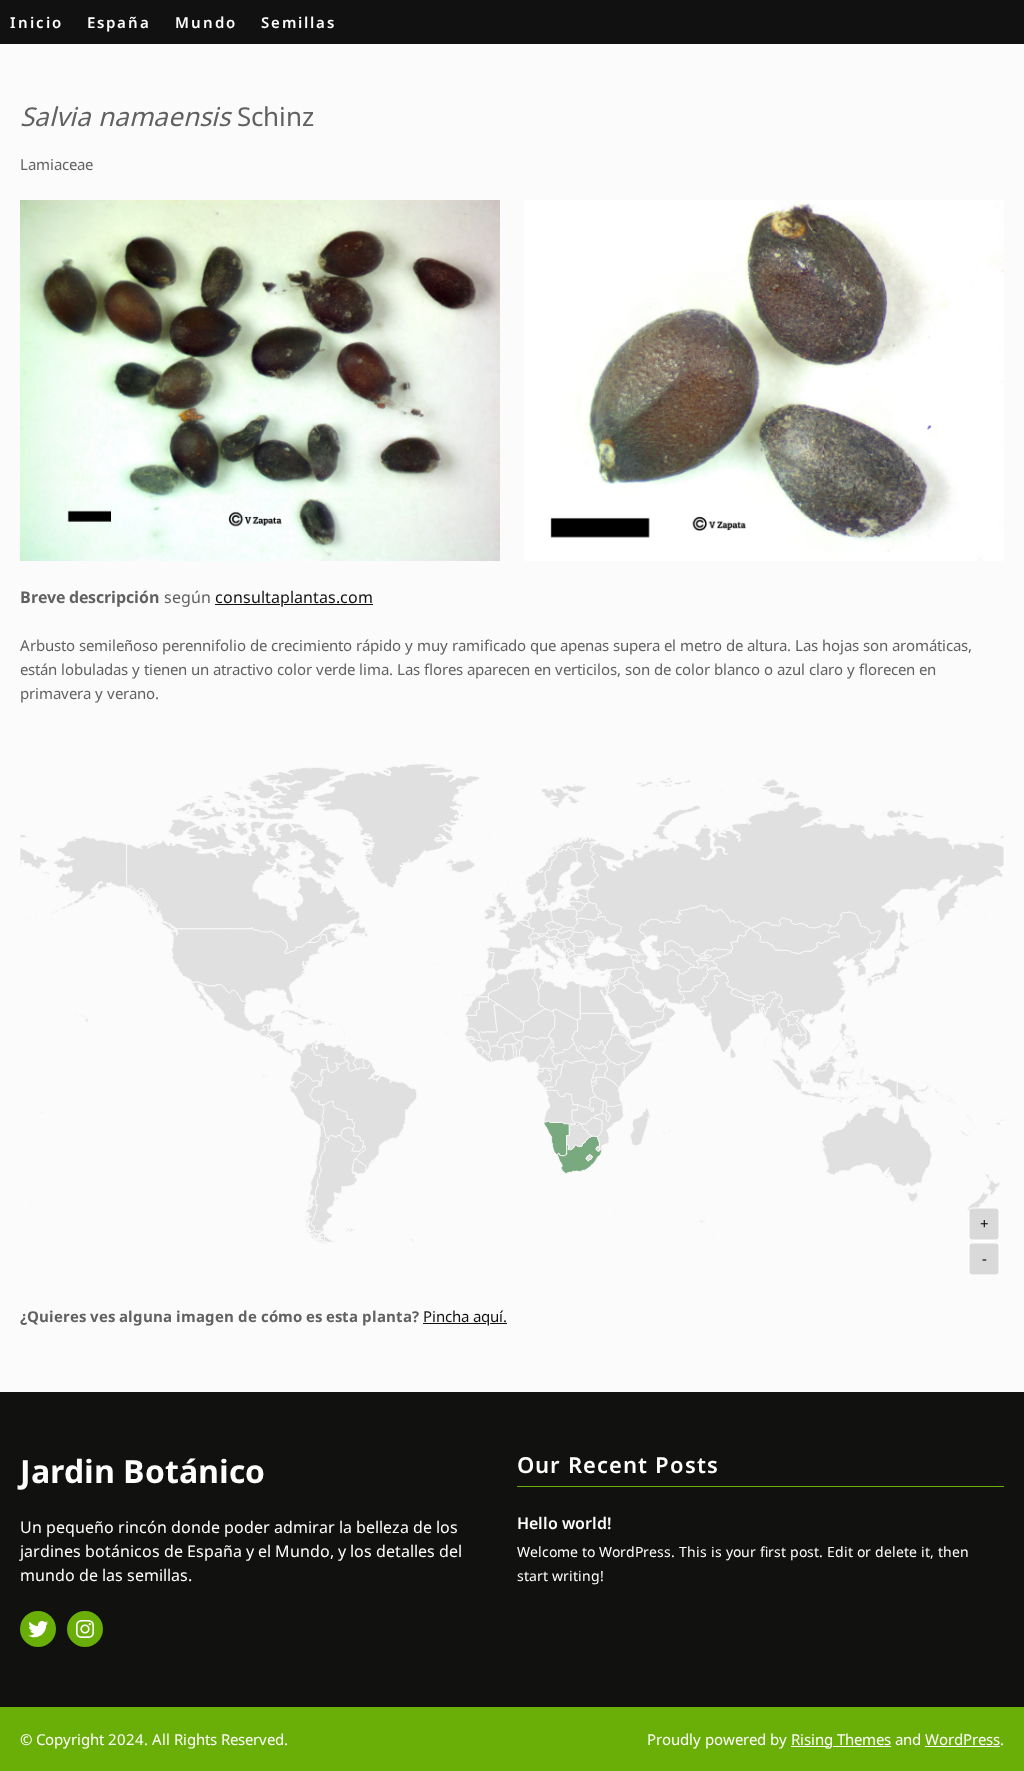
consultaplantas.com (294, 597)
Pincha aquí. (465, 1316)
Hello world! (564, 1523)
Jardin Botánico (142, 1470)
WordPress (962, 1739)
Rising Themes (841, 1739)
